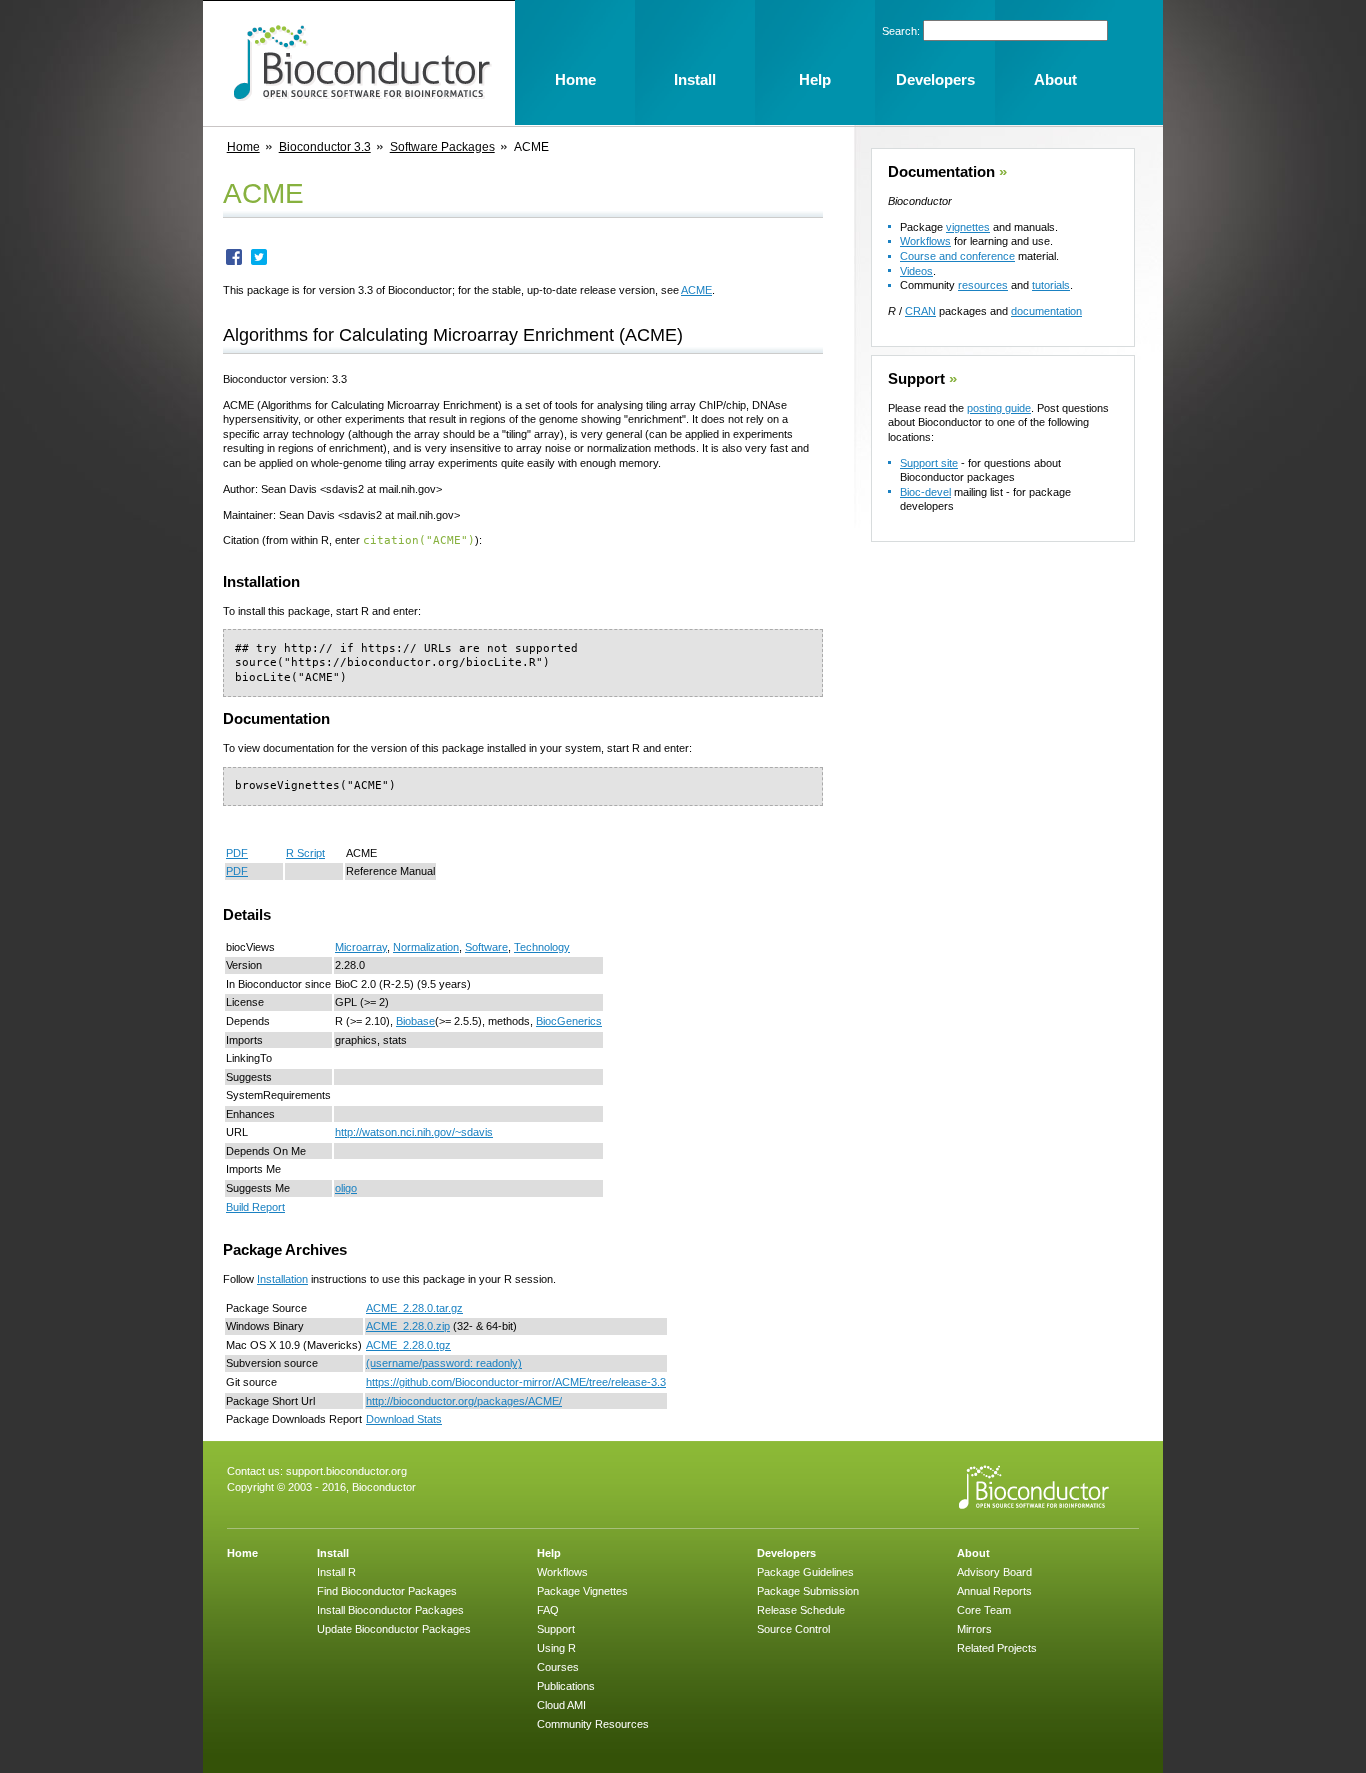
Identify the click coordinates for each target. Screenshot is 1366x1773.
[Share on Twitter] (259, 261)
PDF (237, 853)
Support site (929, 463)
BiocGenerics (569, 1021)
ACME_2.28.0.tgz (408, 1345)
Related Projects (997, 1648)
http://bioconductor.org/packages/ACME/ (464, 1401)
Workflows (925, 241)
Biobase (415, 1021)
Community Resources (593, 1724)
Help (549, 1553)
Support (916, 379)
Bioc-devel (925, 492)
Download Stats (404, 1419)
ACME (696, 290)
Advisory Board (994, 1572)
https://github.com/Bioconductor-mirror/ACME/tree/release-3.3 (516, 1382)
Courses (558, 1667)
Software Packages (442, 147)
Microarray (361, 947)
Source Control (793, 1629)
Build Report (255, 1207)
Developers (786, 1553)
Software (486, 947)
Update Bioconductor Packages (394, 1629)
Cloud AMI (561, 1705)
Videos (916, 271)
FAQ (548, 1610)
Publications (566, 1686)
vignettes (968, 227)
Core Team (984, 1610)
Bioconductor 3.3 (325, 147)
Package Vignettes (582, 1591)
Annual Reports (994, 1591)
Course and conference (957, 256)
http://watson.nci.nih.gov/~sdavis (414, 1132)
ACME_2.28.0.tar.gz (414, 1308)
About (973, 1553)
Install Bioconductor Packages (390, 1610)
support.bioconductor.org (346, 1471)
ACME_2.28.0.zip (408, 1326)
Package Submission (808, 1591)
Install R (336, 1572)
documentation (1046, 311)
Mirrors (974, 1629)
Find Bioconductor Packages (387, 1591)
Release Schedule (801, 1610)
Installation (282, 1279)
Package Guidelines (805, 1572)
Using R (556, 1648)
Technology (542, 947)
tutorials (1051, 285)
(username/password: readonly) (444, 1363)
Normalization (426, 947)
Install (333, 1553)
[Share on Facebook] (234, 261)
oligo (346, 1188)
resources (983, 285)
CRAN (920, 311)
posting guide (999, 408)
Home (243, 147)
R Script (305, 853)
